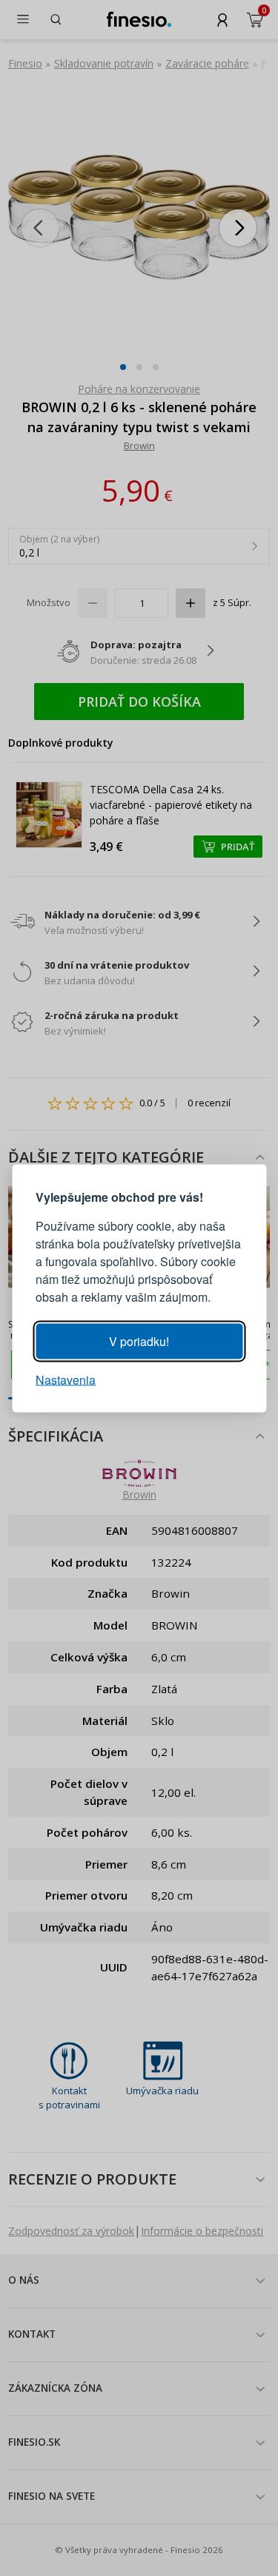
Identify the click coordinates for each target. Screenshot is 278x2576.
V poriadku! (139, 1341)
